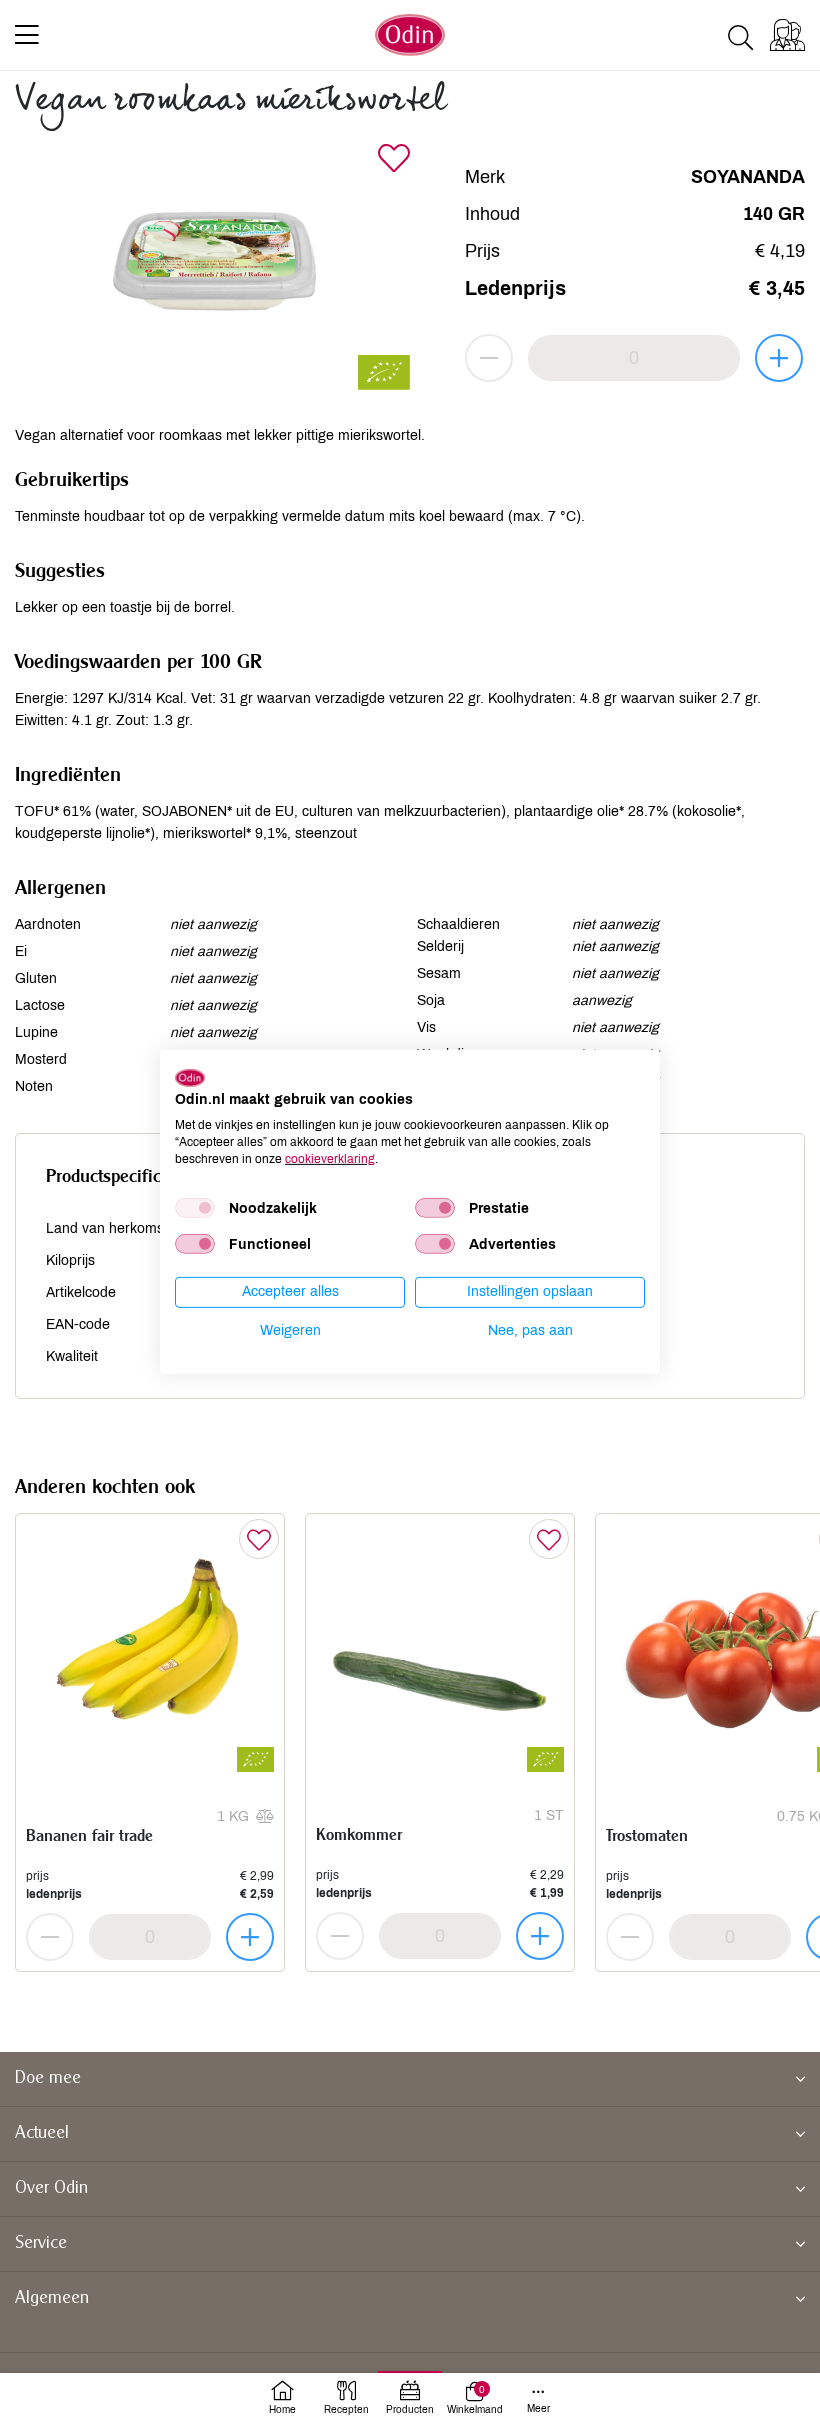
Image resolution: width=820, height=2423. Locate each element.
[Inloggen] (787, 35)
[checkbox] (195, 1208)
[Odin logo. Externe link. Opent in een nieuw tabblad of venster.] (190, 1077)
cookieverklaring (330, 1158)
